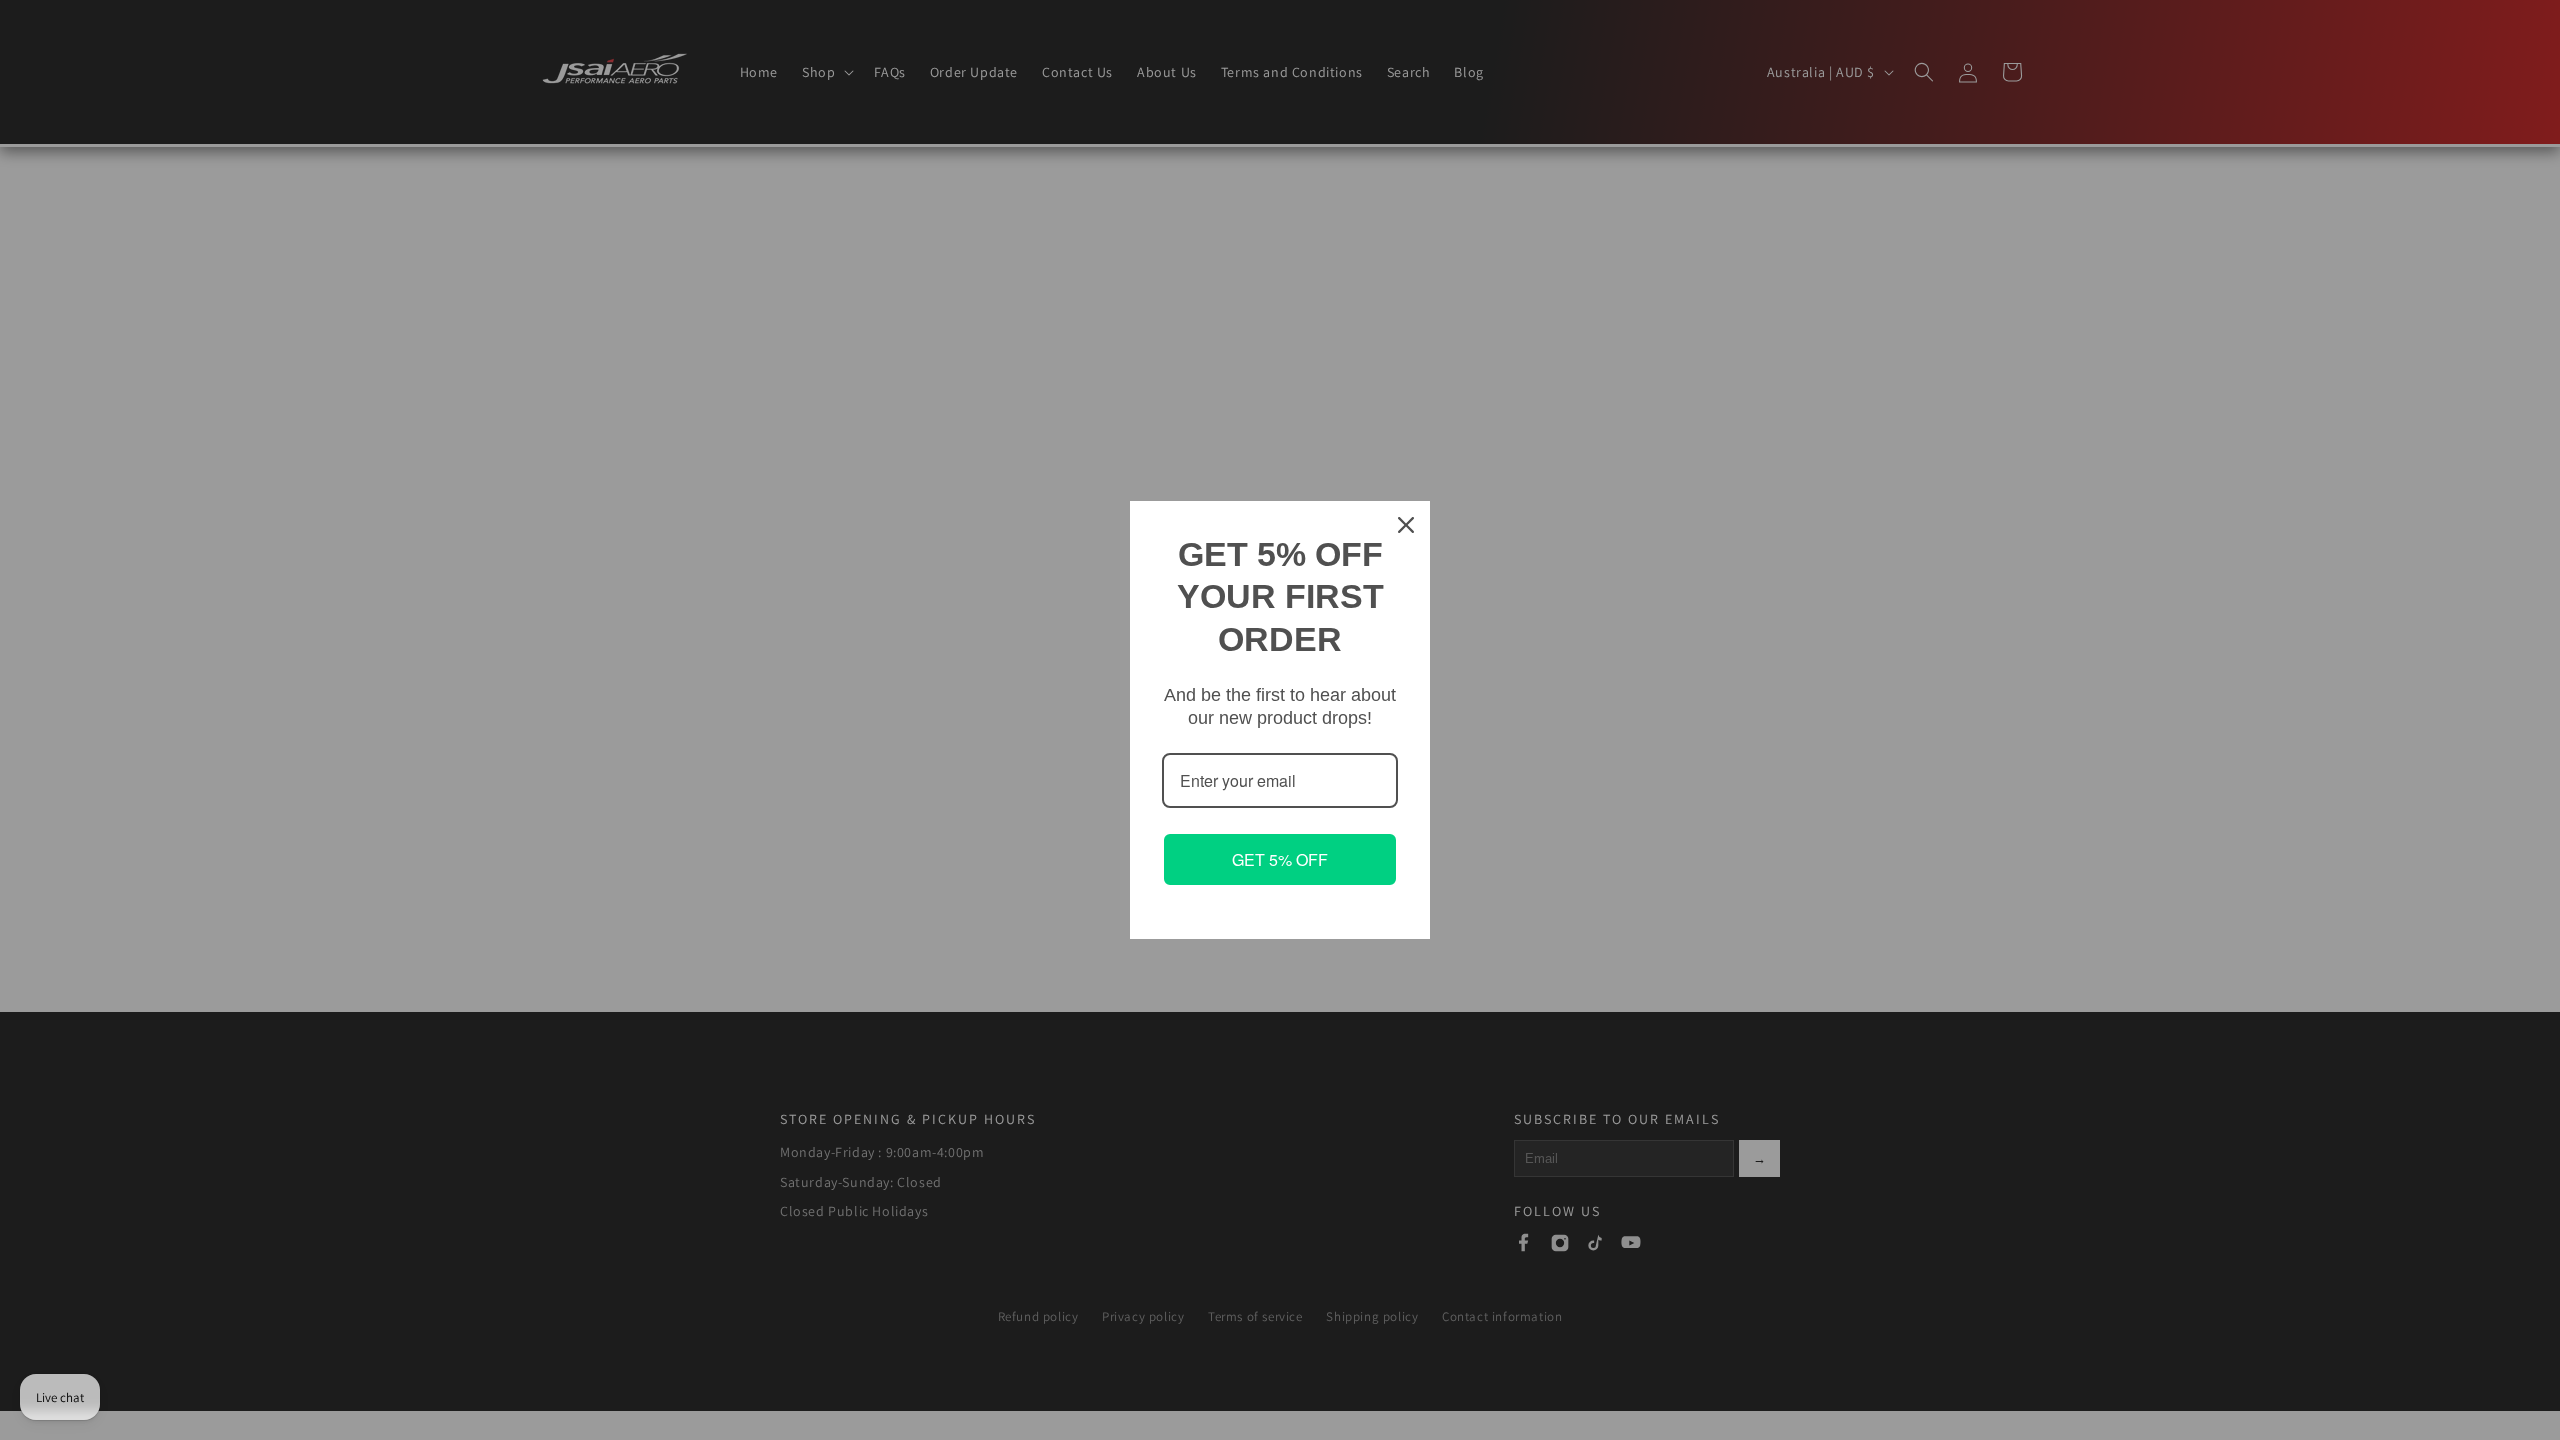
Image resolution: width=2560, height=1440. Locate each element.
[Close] (1406, 525)
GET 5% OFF (1280, 859)
